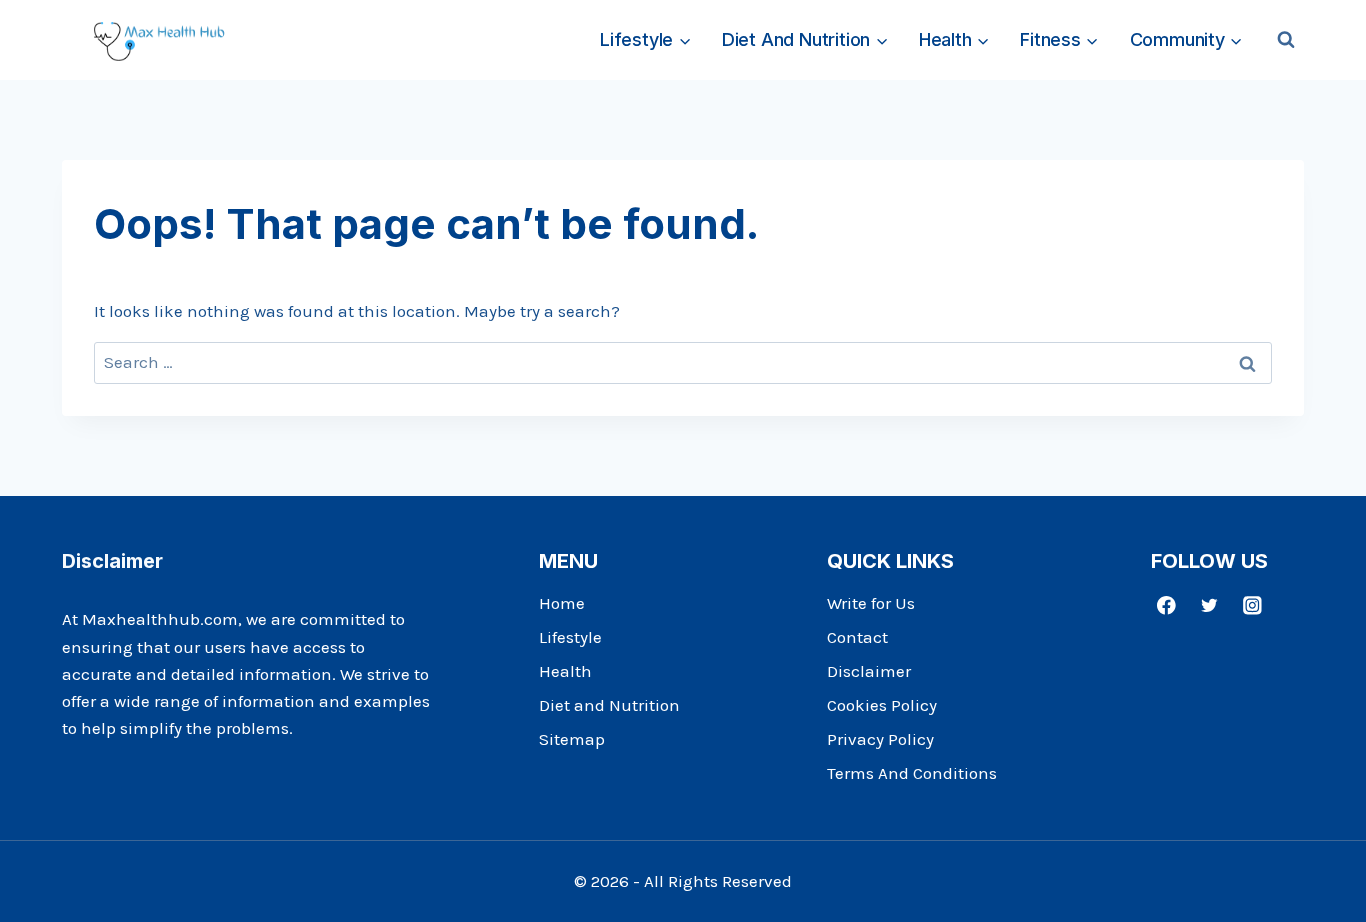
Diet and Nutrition (609, 705)
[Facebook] (1166, 604)
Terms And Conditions (912, 773)
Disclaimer (869, 671)
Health (565, 671)
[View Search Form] (1286, 40)
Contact (857, 637)
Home (562, 603)
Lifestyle (570, 637)
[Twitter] (1209, 604)
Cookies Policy (882, 705)
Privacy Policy (880, 739)
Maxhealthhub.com (160, 619)
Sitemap (572, 739)
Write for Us (871, 603)
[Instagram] (1252, 604)
